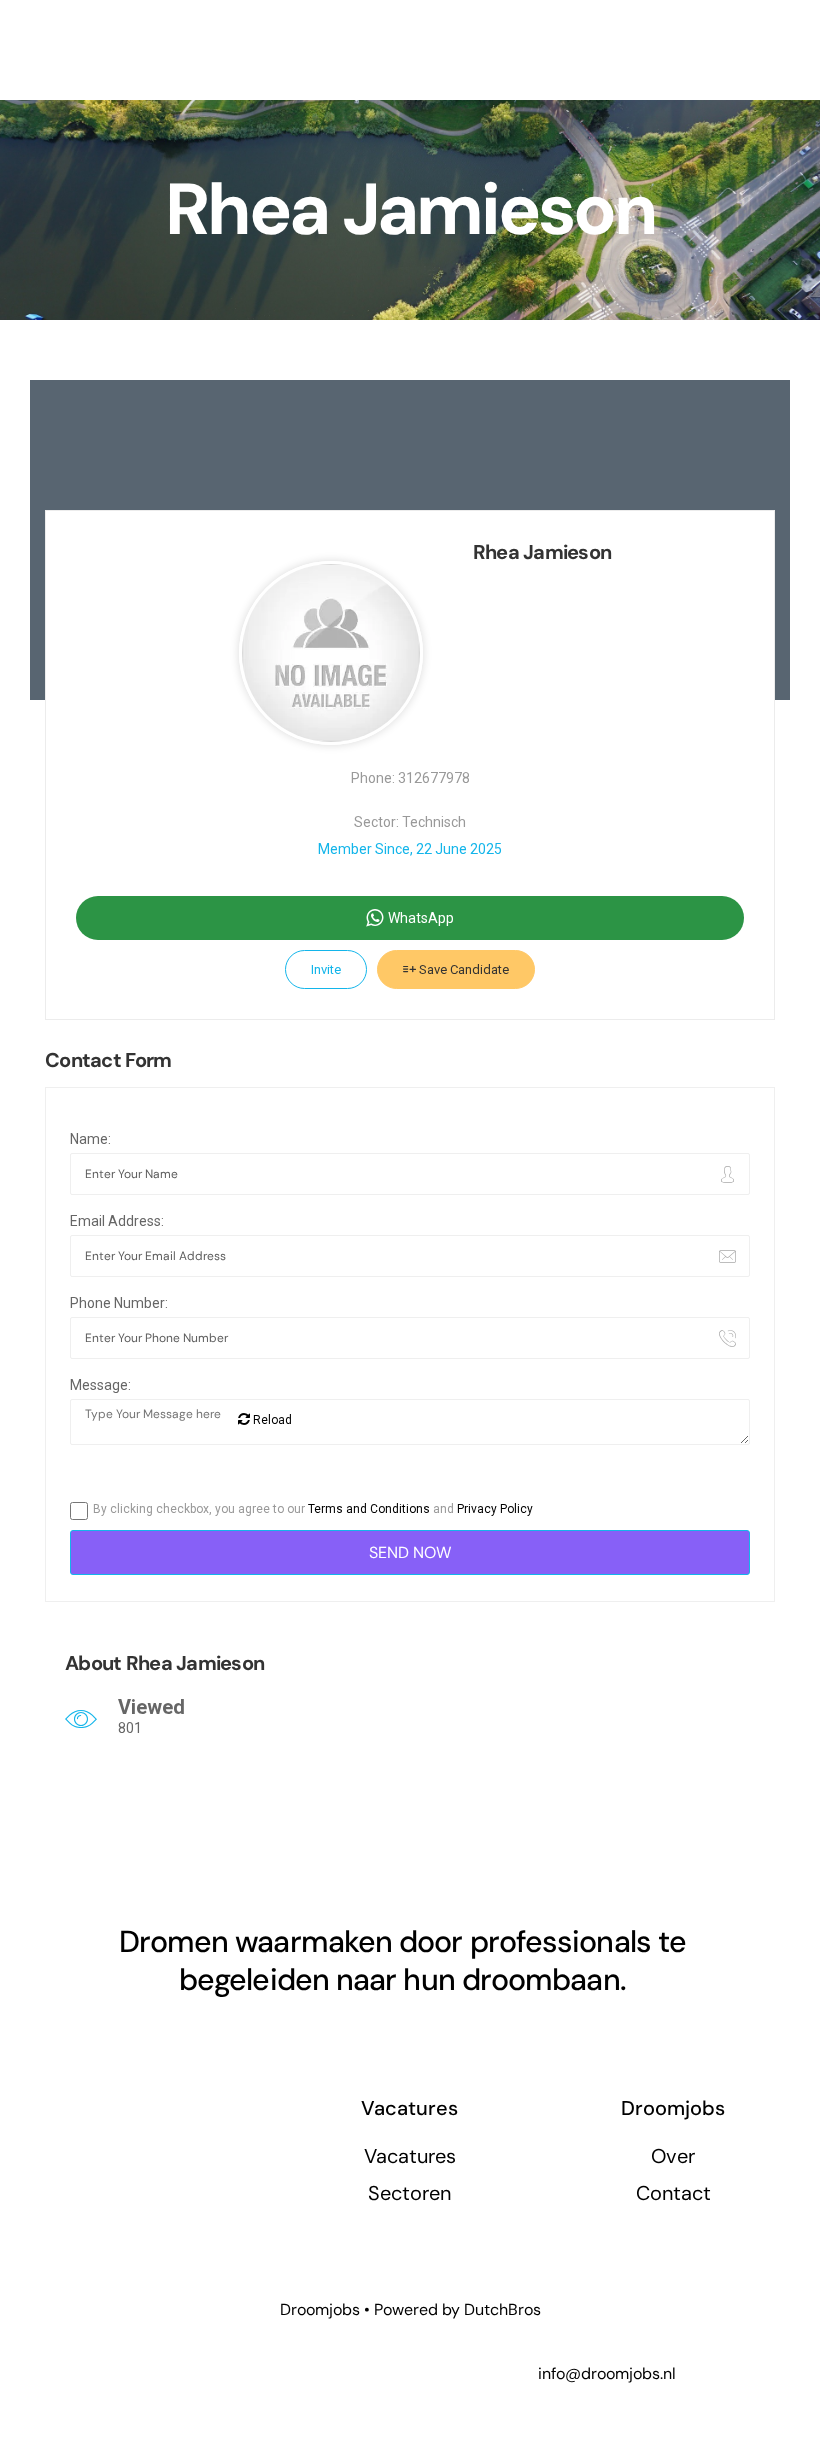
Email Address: (117, 1221)
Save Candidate (462, 969)
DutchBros (502, 2309)
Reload (271, 1420)
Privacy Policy (495, 1509)
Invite (326, 969)
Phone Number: (119, 1303)
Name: (90, 1139)
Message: (100, 1385)
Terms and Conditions (369, 1509)
